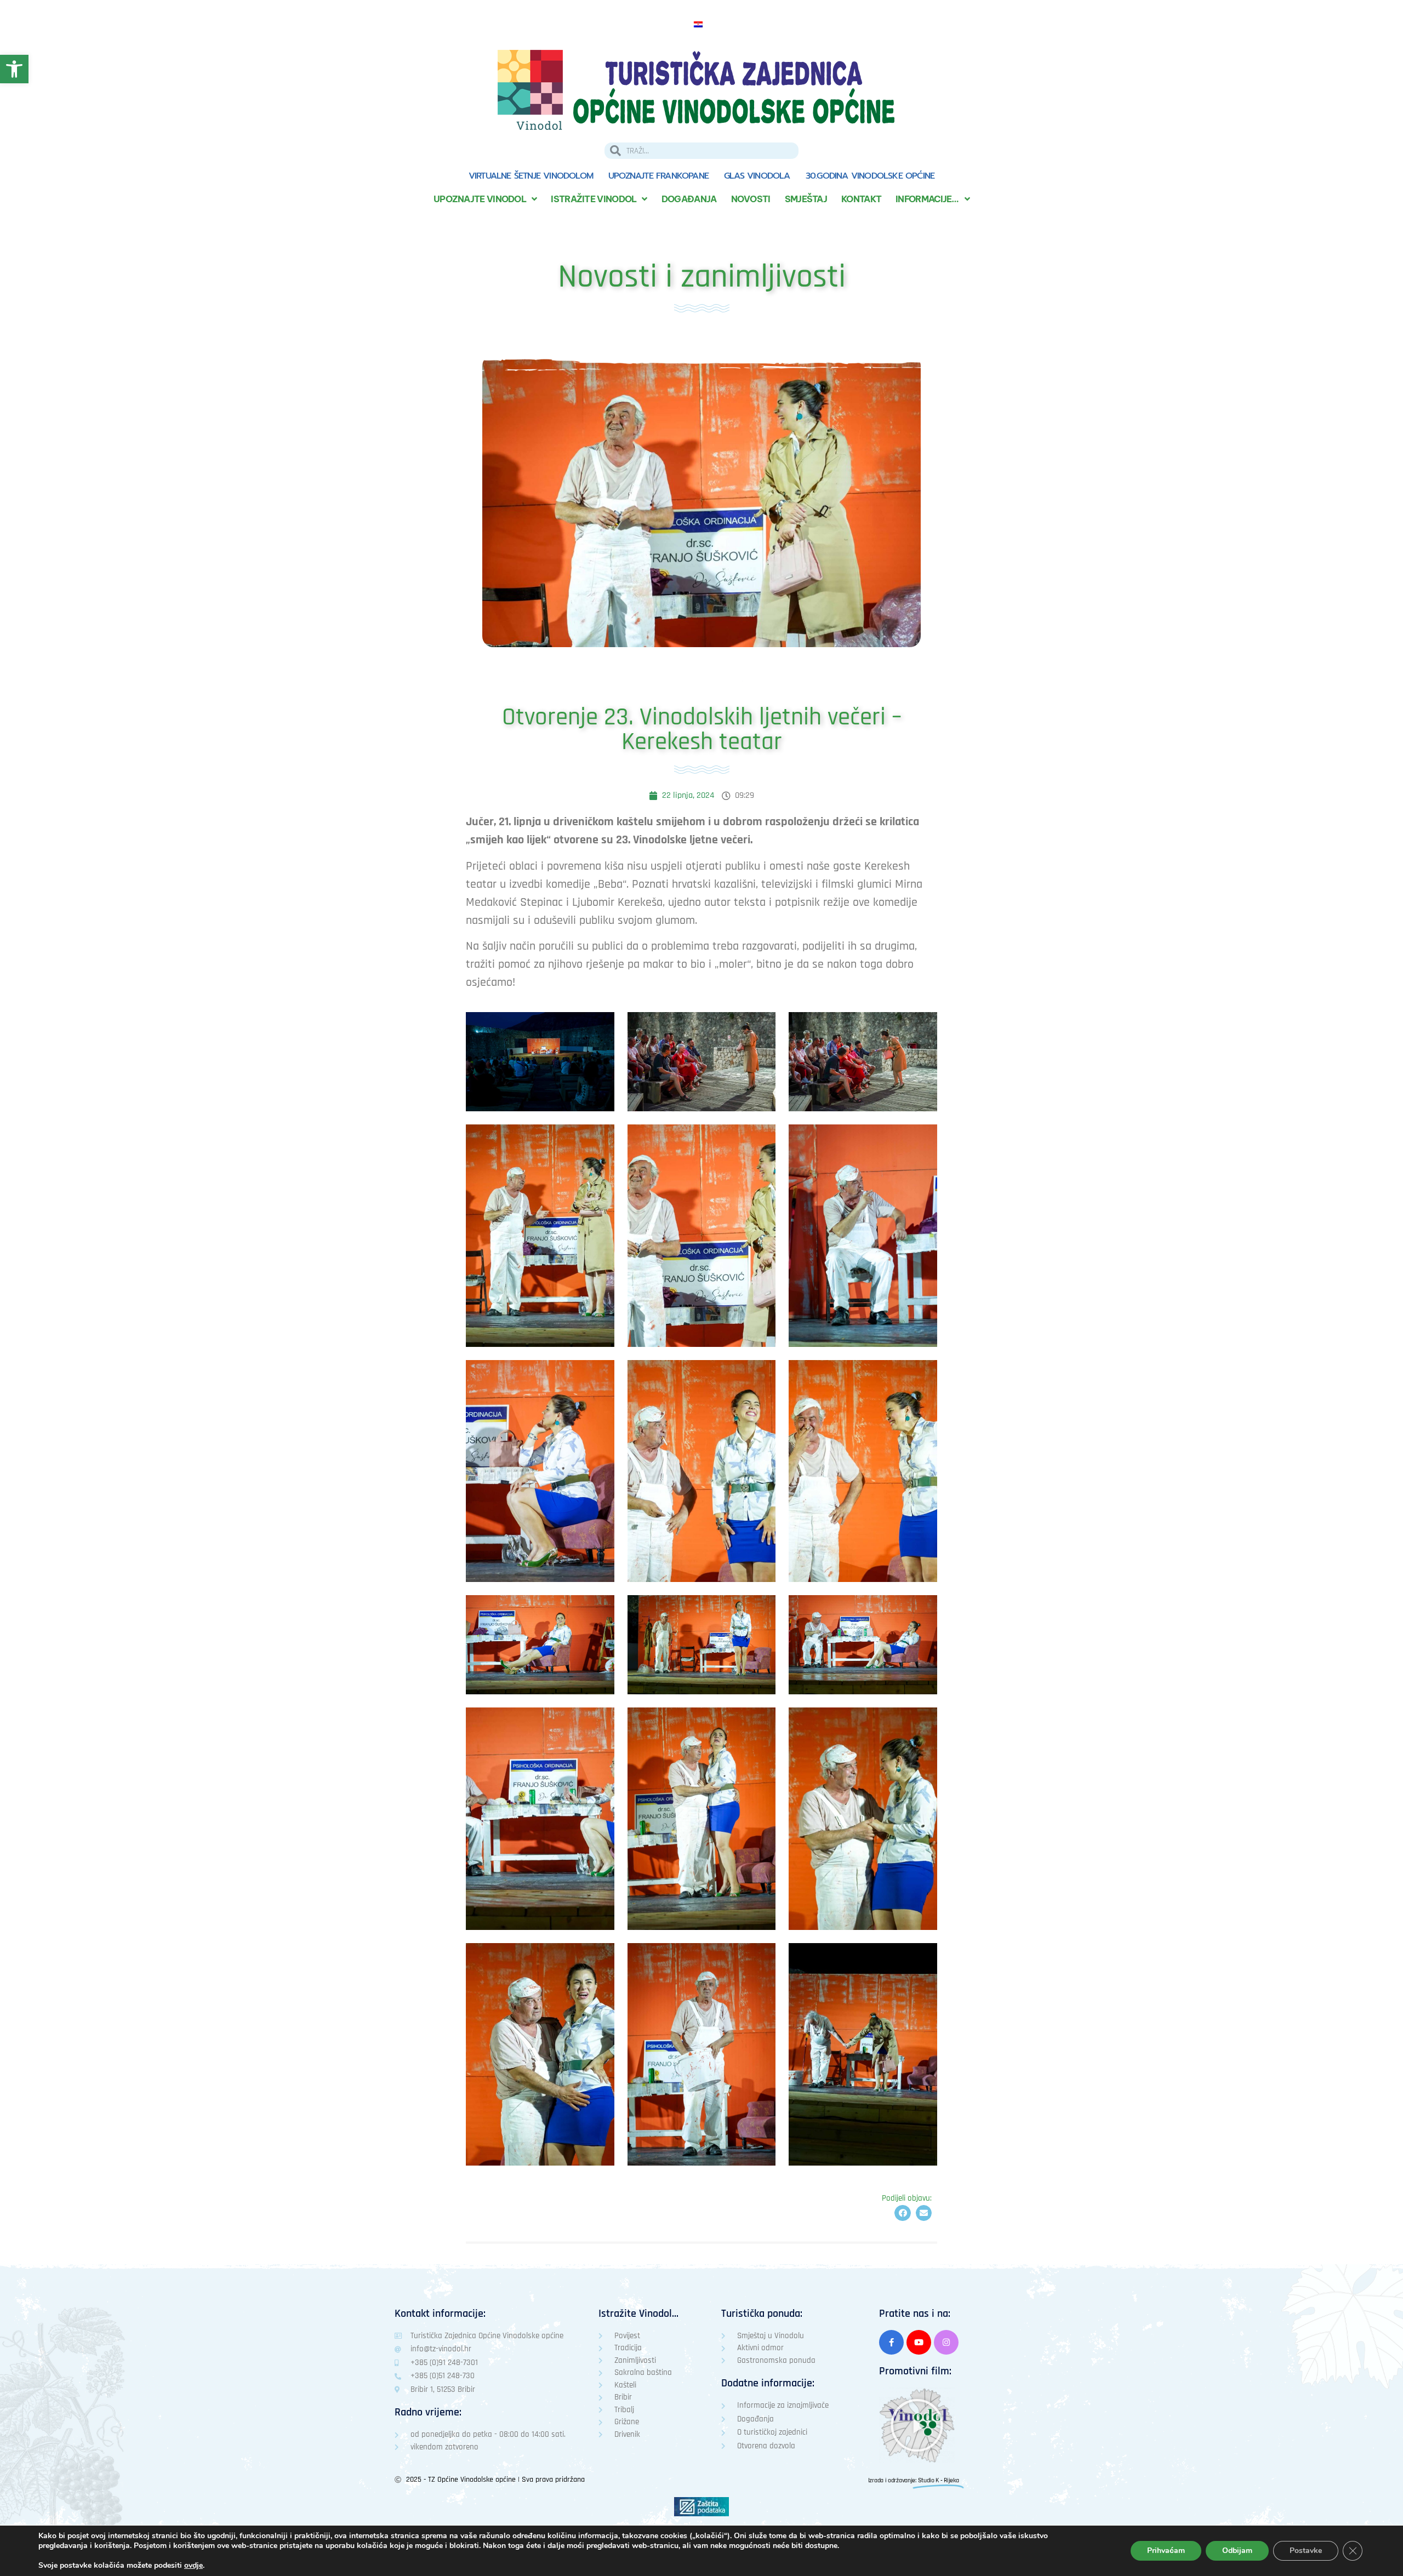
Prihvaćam (1166, 2551)
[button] (902, 2213)
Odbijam (1237, 2551)
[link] (14, 69)
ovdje (193, 2566)
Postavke (1306, 2551)
